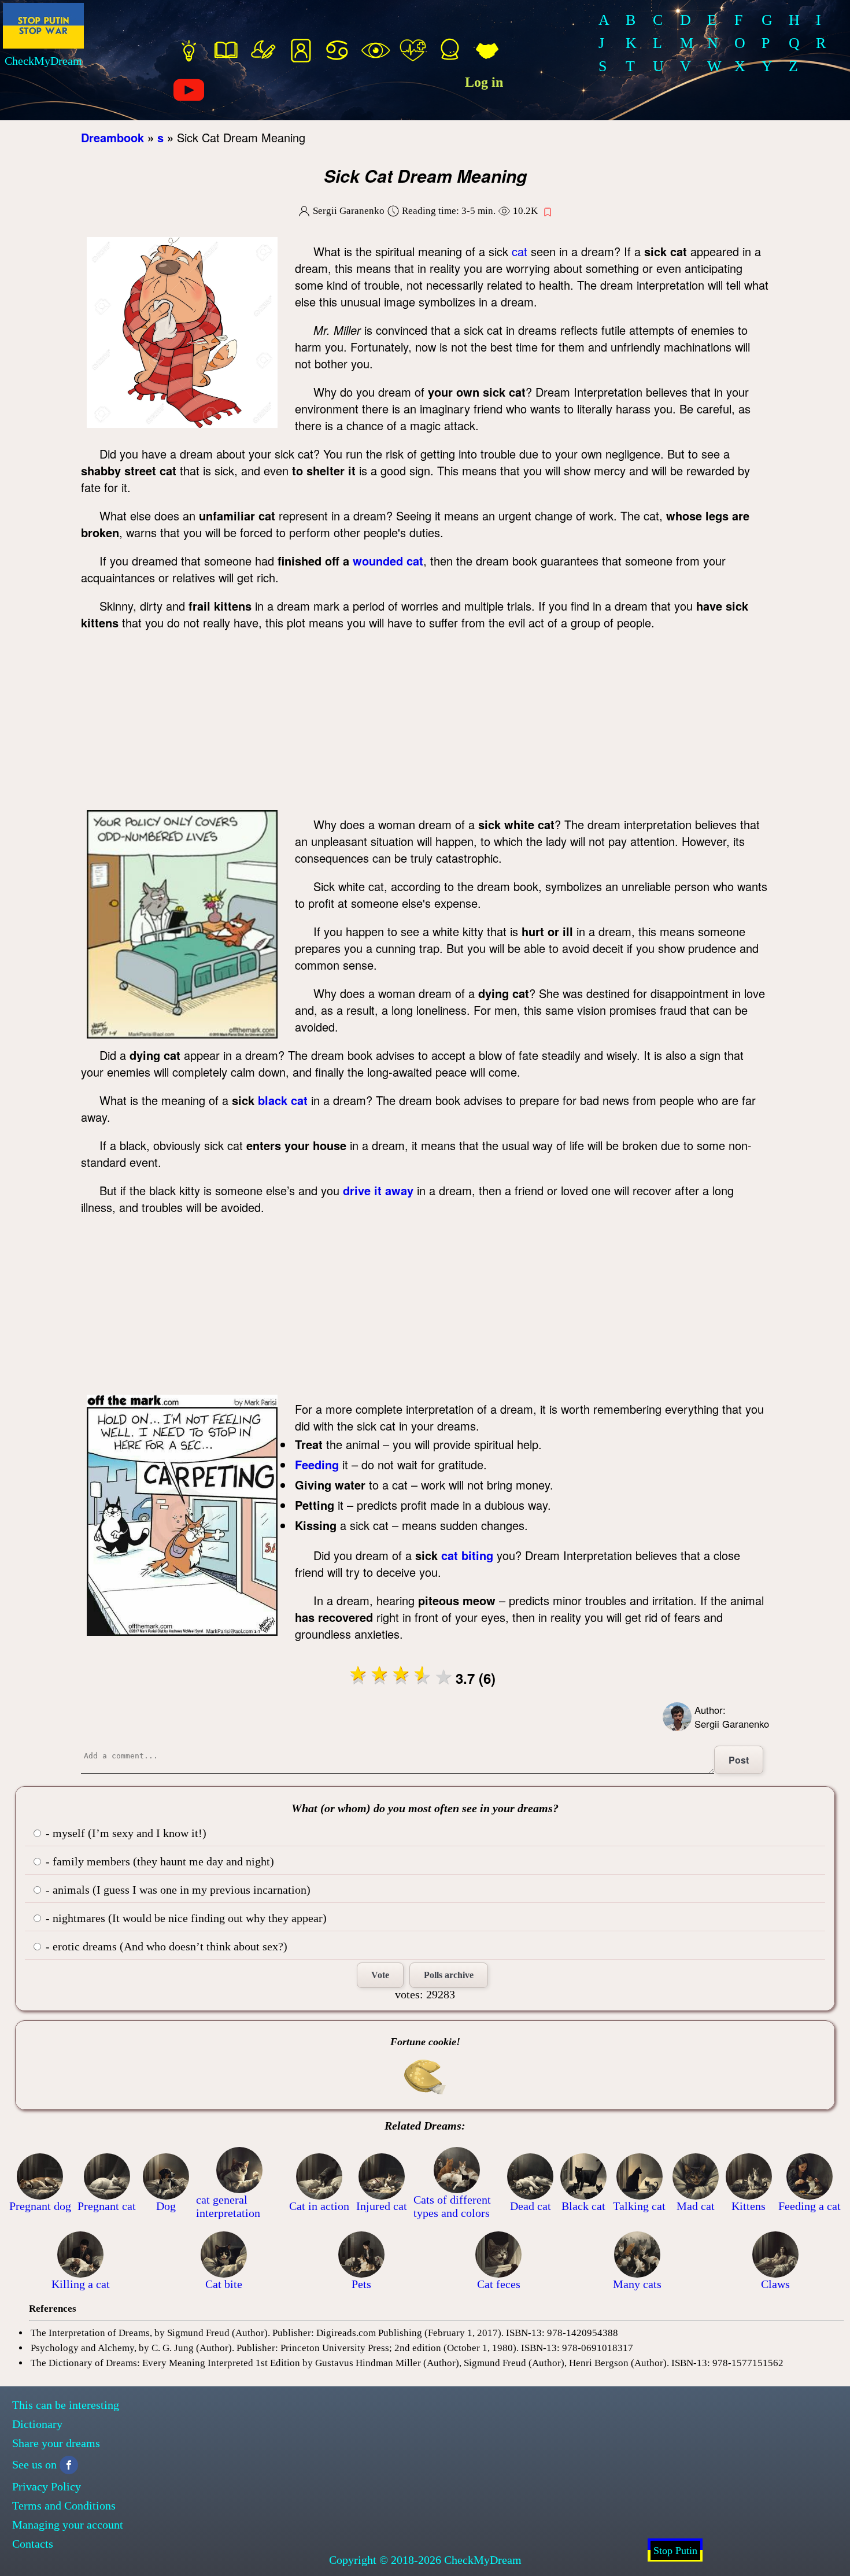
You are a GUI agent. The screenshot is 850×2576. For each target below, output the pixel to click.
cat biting (467, 1555)
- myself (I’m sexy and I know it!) (125, 1833)
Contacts (33, 2544)
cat (520, 251)
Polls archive (449, 1975)
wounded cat (388, 561)
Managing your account (68, 2525)
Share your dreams (56, 2443)
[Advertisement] (425, 723)
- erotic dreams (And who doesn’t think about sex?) (165, 1946)
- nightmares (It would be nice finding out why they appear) (185, 1918)
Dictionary (37, 2424)
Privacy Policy (47, 2486)
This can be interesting (66, 2405)
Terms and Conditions (64, 2505)
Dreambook (112, 137)
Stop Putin (675, 2551)
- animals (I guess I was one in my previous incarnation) (177, 1890)
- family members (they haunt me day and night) (158, 1861)
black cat (283, 1100)
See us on (34, 2464)
